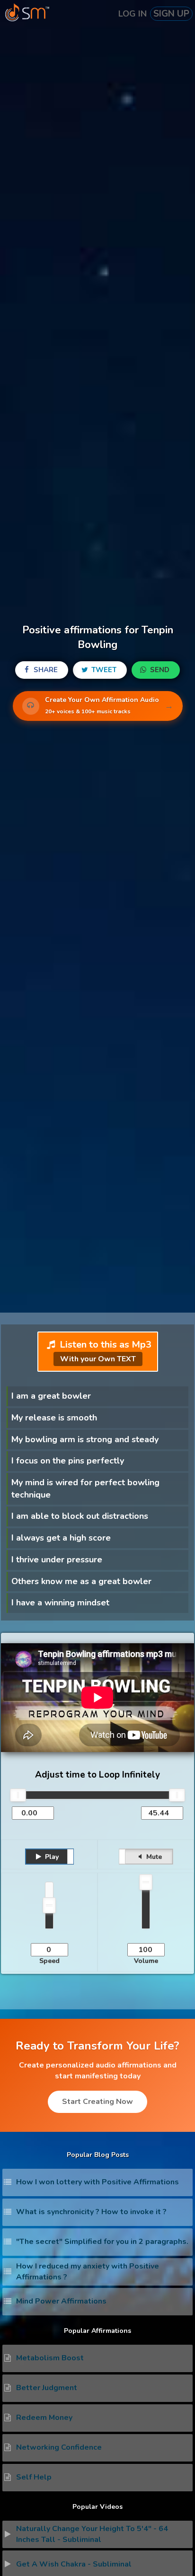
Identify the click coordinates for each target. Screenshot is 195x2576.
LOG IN (133, 14)
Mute (153, 1857)
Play (51, 1857)
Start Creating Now (97, 2102)
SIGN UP (171, 14)
